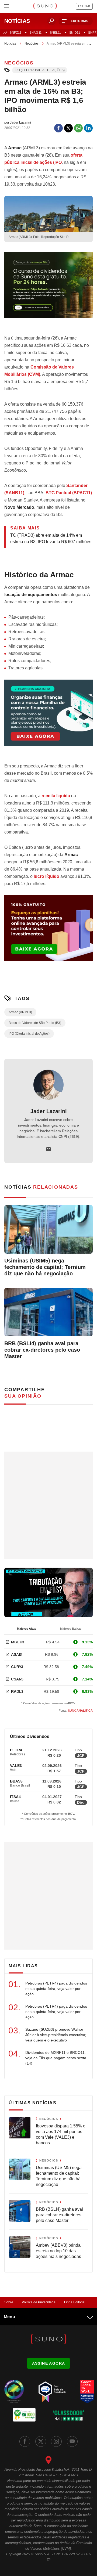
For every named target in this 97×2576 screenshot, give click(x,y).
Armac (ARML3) (20, 1012)
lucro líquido (46, 876)
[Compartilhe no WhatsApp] (78, 128)
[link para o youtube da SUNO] (72, 2441)
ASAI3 (16, 1654)
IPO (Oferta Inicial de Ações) (40, 70)
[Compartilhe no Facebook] (58, 128)
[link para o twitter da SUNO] (41, 2441)
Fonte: (76, 1711)
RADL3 (17, 1691)
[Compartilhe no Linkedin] (88, 128)
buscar (51, 21)
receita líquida (56, 796)
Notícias (10, 44)
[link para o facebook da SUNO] (25, 2441)
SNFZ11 (15, 33)
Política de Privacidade (39, 2302)
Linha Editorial (75, 2302)
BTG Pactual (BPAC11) (69, 493)
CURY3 (17, 1667)
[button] (76, 21)
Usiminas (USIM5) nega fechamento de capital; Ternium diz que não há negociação (45, 1267)
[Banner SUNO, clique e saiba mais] (48, 289)
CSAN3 (17, 1679)
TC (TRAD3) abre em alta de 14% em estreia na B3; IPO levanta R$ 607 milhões (51, 538)
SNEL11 (56, 33)
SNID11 (75, 33)
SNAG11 (35, 33)
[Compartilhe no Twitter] (68, 128)
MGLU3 (18, 1642)
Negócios (32, 44)
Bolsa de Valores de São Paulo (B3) (35, 1023)
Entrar (84, 6)
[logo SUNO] (45, 6)
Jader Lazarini (49, 1111)
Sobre (9, 2302)
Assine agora (49, 2363)
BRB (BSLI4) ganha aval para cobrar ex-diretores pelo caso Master (42, 1350)
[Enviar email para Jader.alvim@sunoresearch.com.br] (48, 1149)
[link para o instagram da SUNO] (56, 2441)
